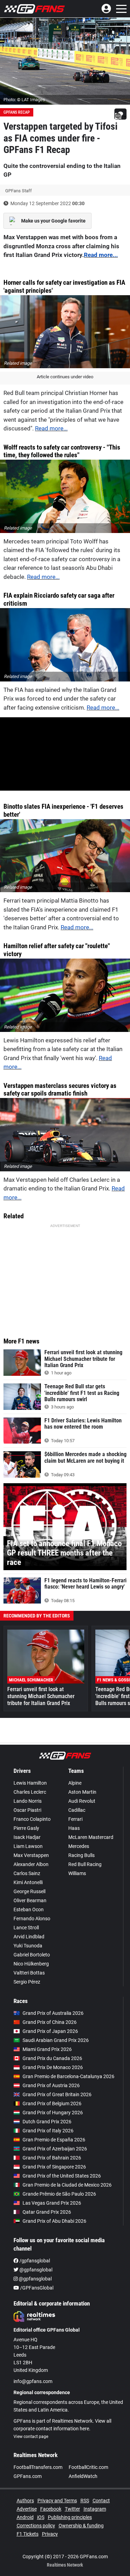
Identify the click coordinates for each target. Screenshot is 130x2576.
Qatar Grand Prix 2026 (47, 2212)
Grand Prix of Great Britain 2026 (57, 2094)
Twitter (72, 2509)
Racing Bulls (81, 1855)
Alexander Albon (31, 1864)
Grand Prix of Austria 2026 (51, 2085)
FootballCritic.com (88, 2467)
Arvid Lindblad (29, 1937)
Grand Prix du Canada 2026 (52, 2058)
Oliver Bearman (30, 1900)
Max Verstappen (31, 1855)
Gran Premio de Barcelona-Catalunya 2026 (68, 2076)
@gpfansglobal (35, 2270)
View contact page (31, 2437)
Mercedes (79, 1846)
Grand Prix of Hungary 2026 (53, 2113)
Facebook (51, 2509)
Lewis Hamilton (30, 1783)
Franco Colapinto (32, 1819)
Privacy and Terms (57, 2501)
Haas (74, 1828)
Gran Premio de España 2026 (54, 2140)
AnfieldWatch (83, 2476)
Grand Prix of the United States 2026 (62, 2176)
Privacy (50, 2534)
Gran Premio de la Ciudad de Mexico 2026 (67, 2185)
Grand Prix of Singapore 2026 (54, 2167)
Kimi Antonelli (28, 1882)
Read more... (101, 255)
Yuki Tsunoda (28, 1946)
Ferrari (75, 1819)
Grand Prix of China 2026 (50, 2022)
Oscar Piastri (27, 1810)
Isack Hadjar (27, 1837)
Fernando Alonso (32, 1919)
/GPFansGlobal (36, 2288)
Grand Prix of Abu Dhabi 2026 (54, 2221)
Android (25, 2517)
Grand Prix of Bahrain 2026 (52, 2158)
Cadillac (77, 1810)
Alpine (75, 1783)
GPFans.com (28, 2476)
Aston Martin (82, 1792)
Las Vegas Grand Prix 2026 (52, 2203)
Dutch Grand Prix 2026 (47, 2122)
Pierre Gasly (26, 1828)
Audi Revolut (82, 1801)
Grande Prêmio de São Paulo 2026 (59, 2194)
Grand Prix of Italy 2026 (48, 2131)
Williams (77, 1873)
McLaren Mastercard (91, 1837)
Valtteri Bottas (29, 1973)
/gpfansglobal (34, 2261)
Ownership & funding (81, 2526)
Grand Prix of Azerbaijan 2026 (55, 2149)
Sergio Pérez (27, 1982)
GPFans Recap (17, 112)
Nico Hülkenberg (31, 1964)
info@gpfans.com (33, 2381)
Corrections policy (36, 2526)
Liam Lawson (28, 1846)
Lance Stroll (26, 1928)
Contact (101, 2501)
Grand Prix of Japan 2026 (50, 2031)
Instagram (95, 2509)
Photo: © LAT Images (24, 100)
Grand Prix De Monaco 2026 (53, 2067)
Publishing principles (70, 2517)
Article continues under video (65, 377)
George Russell (29, 1891)
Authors (25, 2501)
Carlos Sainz (27, 1873)
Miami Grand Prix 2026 (47, 2049)
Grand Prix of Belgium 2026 (52, 2103)
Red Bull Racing (85, 1864)
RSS (85, 2501)
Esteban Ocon (29, 1909)
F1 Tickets (28, 2534)
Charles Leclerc (30, 1792)
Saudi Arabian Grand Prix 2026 (56, 2040)
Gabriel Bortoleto (32, 1955)
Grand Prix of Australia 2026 (53, 2013)
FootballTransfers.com (38, 2467)
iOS (41, 2517)
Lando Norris (28, 1801)
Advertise (27, 2509)
